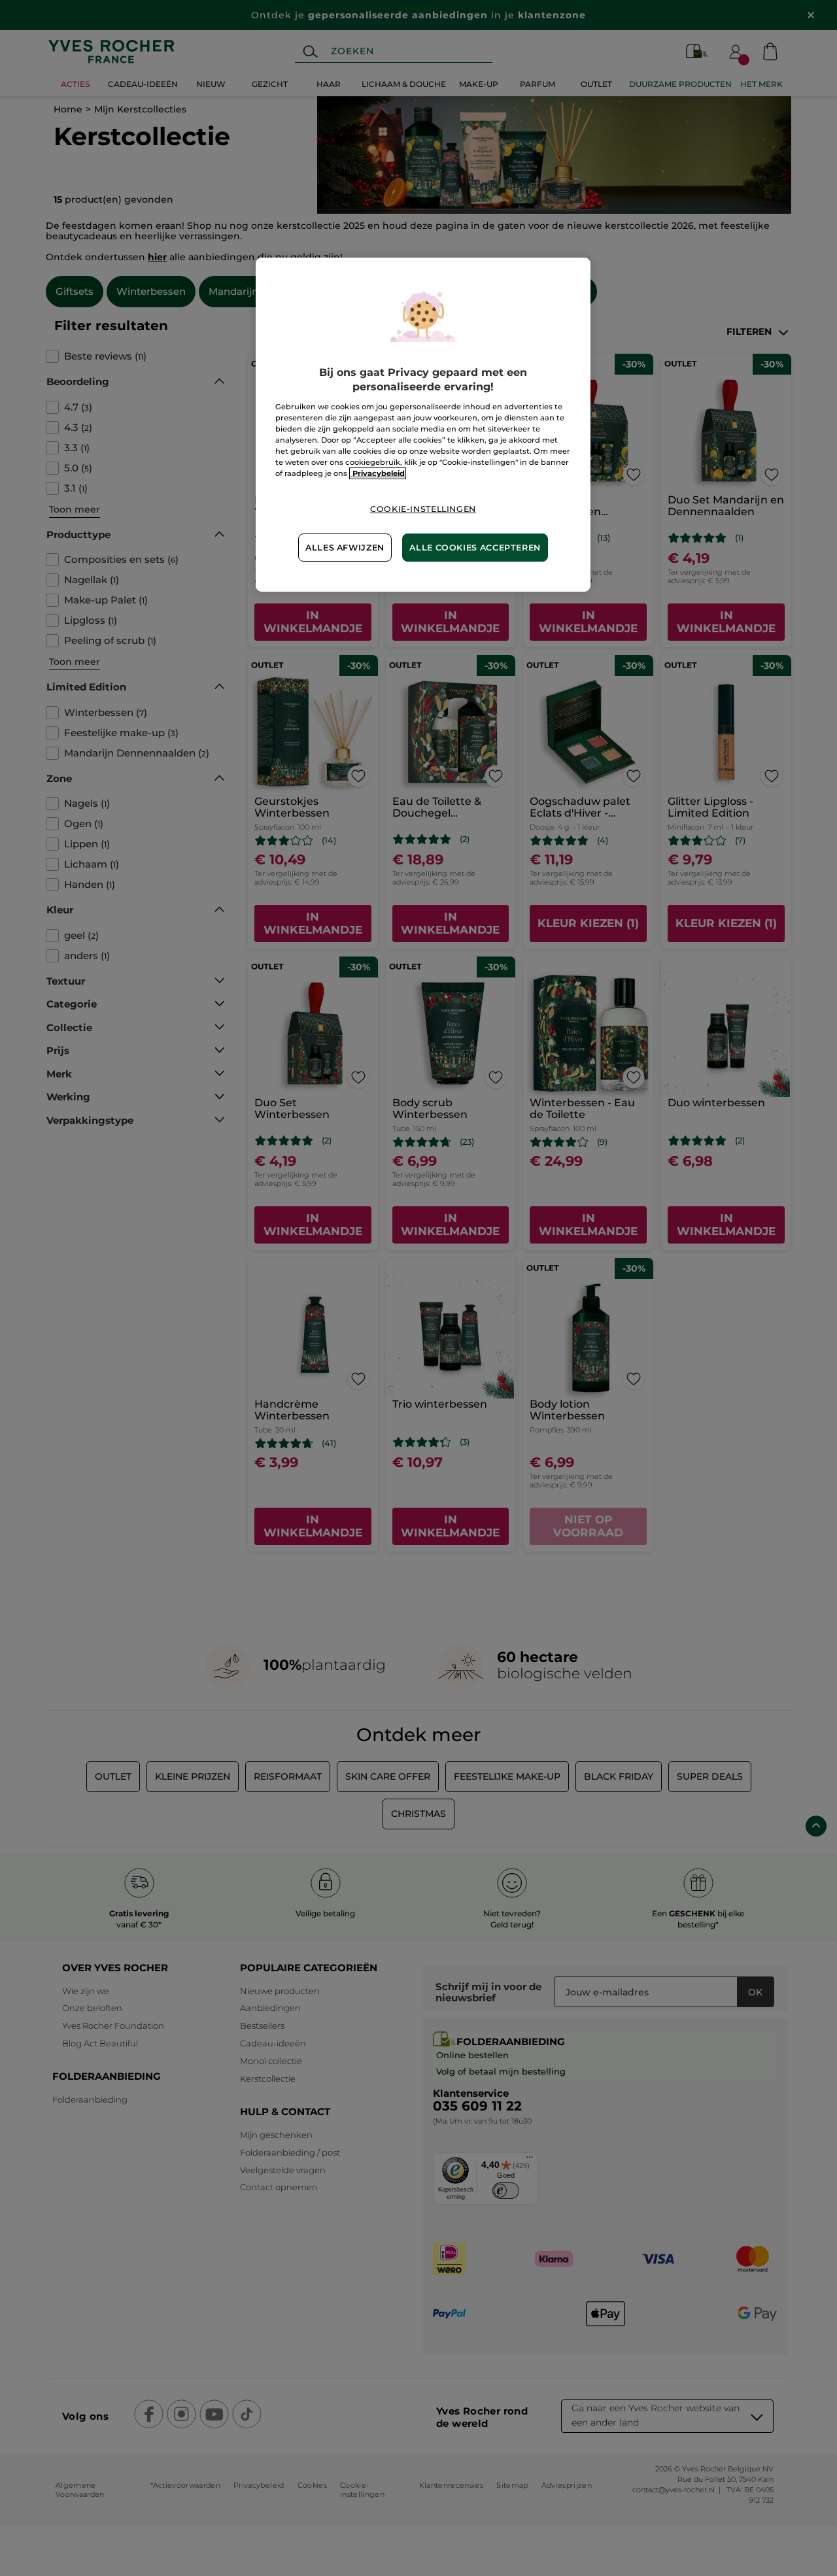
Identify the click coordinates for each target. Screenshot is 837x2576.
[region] (423, 425)
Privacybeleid (378, 473)
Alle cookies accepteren (475, 548)
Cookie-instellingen (423, 509)
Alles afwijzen (345, 548)
